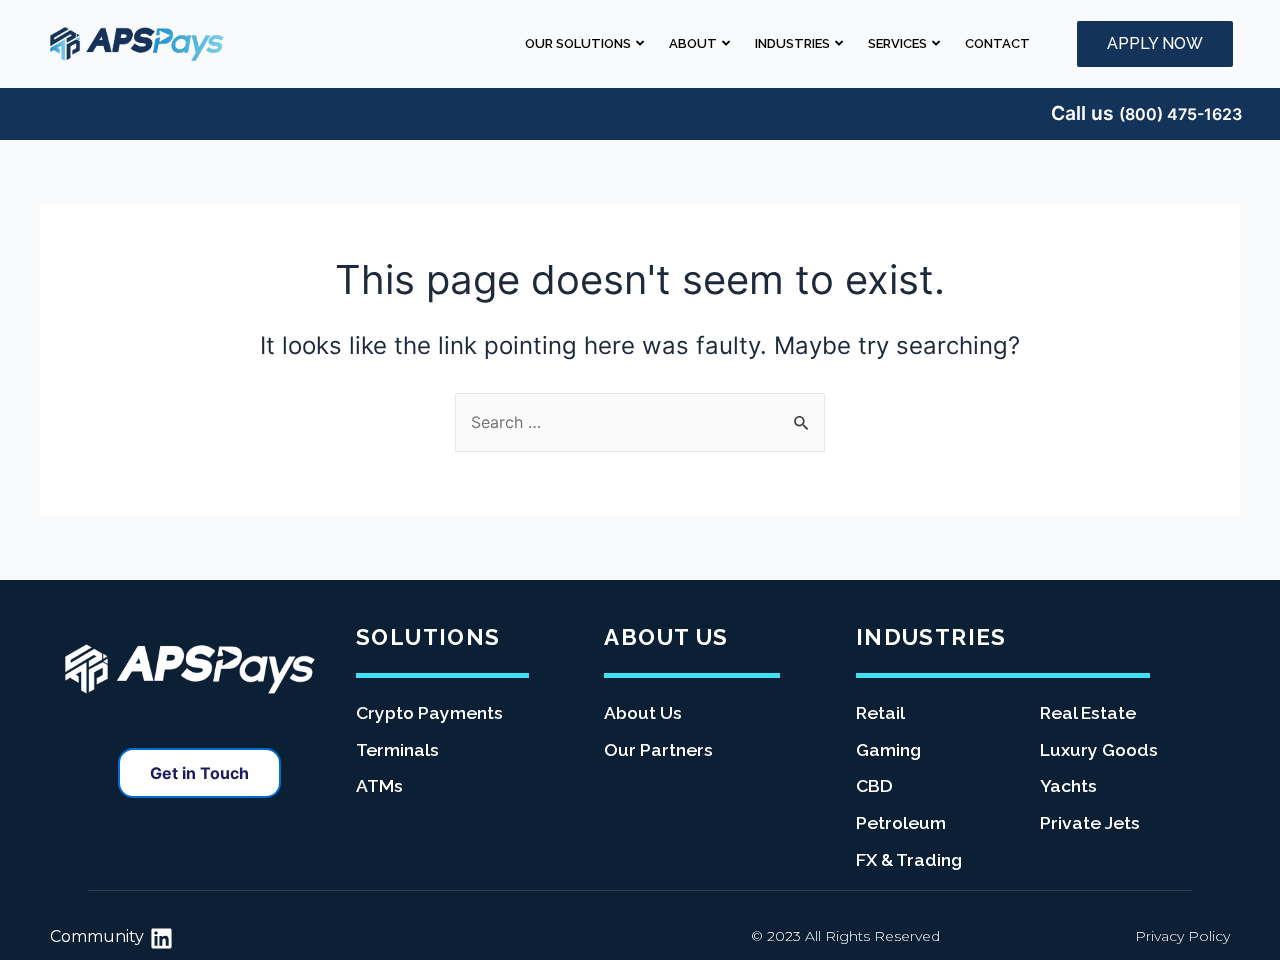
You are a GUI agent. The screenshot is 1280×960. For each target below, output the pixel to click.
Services (897, 43)
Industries (792, 43)
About (693, 43)
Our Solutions (578, 43)
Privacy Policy (1182, 936)
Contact (997, 43)
